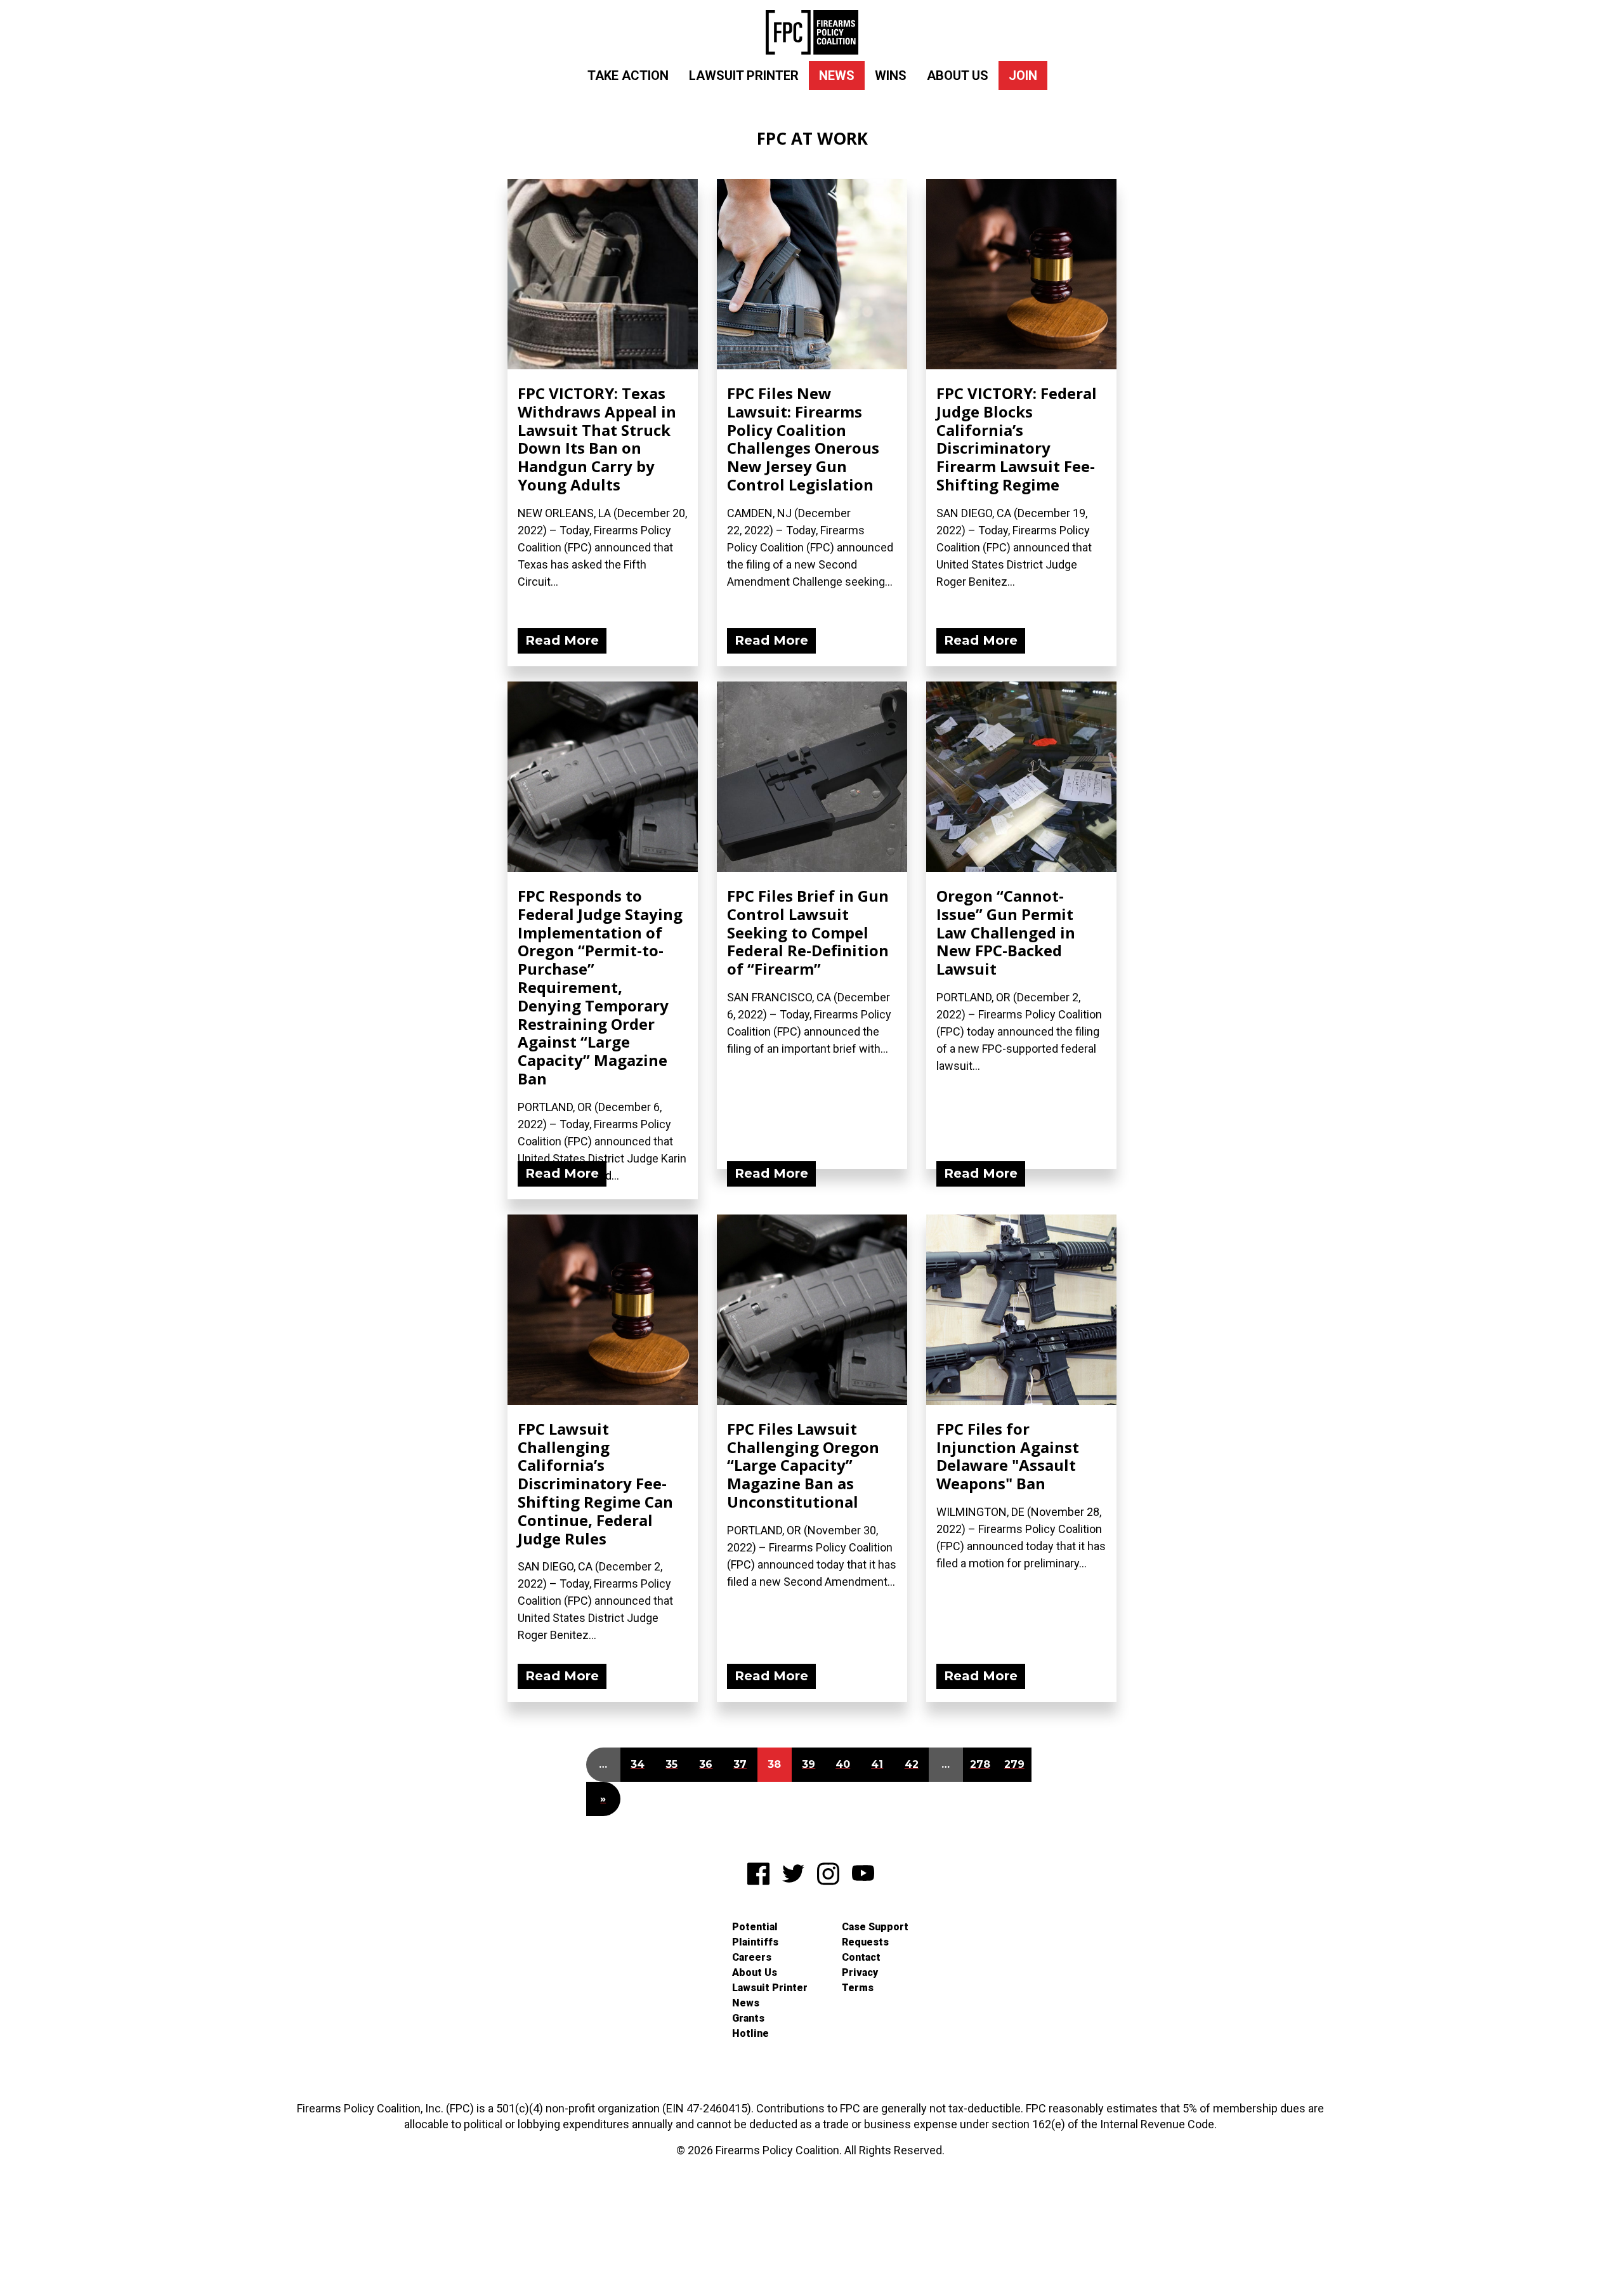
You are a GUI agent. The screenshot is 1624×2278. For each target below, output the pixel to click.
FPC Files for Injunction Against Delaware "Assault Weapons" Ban (1008, 1456)
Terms (858, 1988)
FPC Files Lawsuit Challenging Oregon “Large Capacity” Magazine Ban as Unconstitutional (803, 1465)
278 (980, 1764)
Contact (861, 1957)
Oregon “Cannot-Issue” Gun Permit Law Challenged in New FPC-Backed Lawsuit (1006, 932)
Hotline (750, 2033)
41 (877, 1764)
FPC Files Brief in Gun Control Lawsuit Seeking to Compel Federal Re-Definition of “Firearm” (808, 932)
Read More (562, 640)
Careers (752, 1957)
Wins (891, 76)
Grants (748, 2018)
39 (809, 1764)
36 (706, 1764)
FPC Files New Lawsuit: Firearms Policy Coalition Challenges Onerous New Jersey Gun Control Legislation (803, 439)
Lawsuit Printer (744, 76)
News (837, 76)
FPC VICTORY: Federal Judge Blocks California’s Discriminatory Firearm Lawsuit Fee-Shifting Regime (1017, 439)
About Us (958, 76)
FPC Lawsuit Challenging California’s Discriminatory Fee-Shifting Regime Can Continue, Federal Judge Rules (595, 1484)
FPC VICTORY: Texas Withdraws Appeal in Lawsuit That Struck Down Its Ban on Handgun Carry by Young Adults (597, 439)
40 (843, 1764)
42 (912, 1764)
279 (1014, 1764)
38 (774, 1764)
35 (671, 1764)
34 (638, 1764)
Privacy (860, 1972)
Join (1023, 76)
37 (740, 1764)
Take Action (628, 76)
